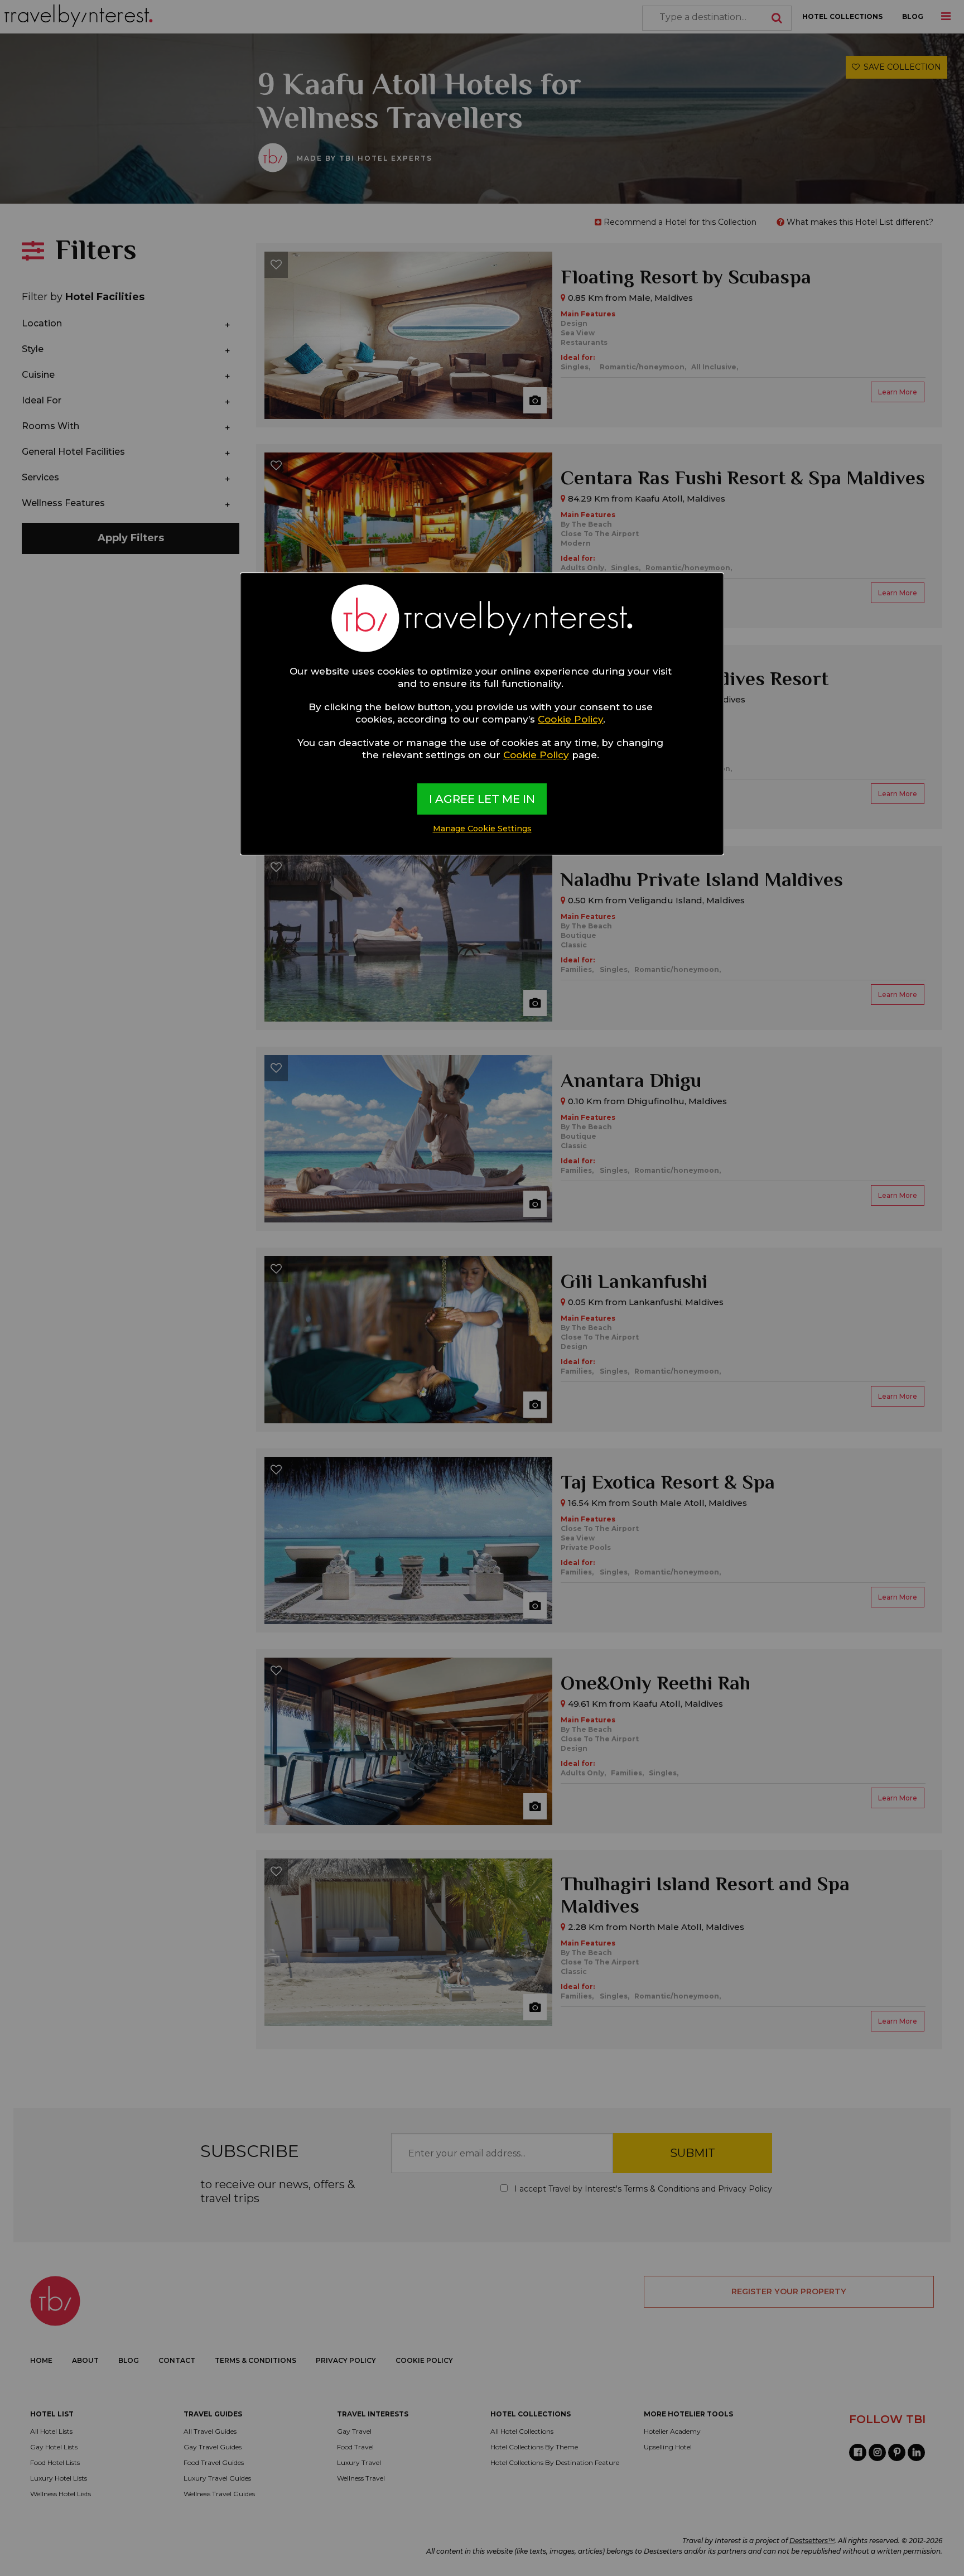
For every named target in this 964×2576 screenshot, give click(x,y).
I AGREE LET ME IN (482, 799)
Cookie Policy (570, 719)
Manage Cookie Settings (482, 829)
